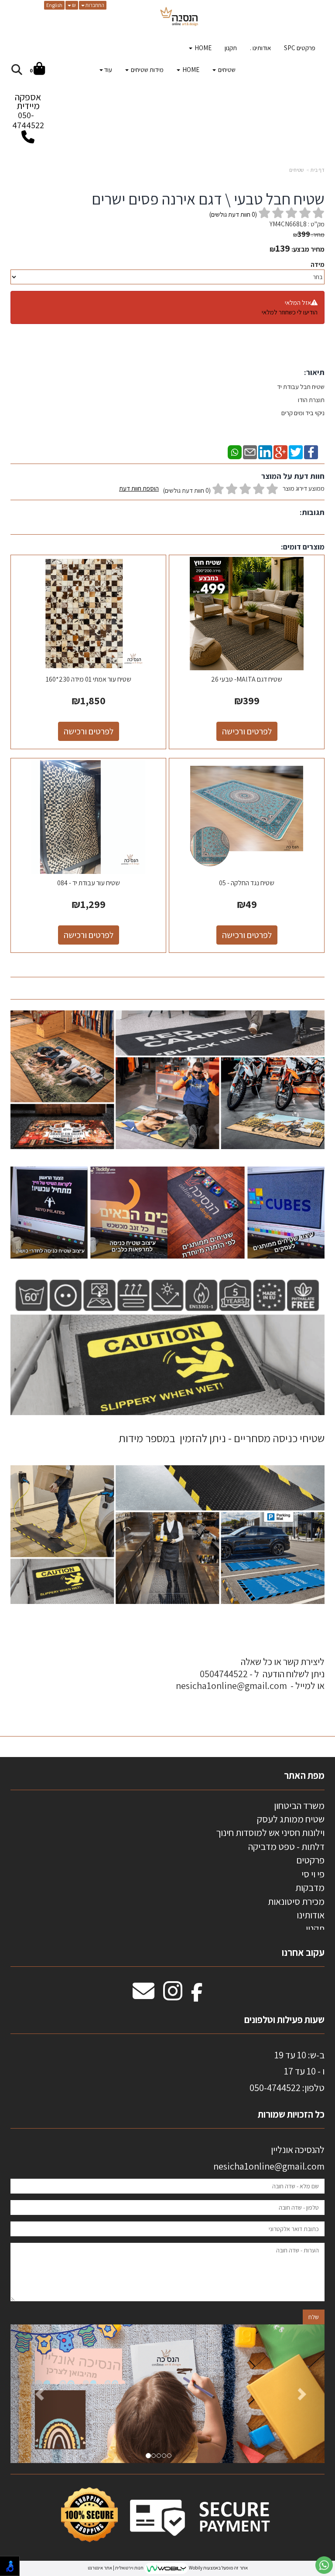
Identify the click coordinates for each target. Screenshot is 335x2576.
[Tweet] (296, 451)
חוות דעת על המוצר (293, 476)
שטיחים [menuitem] (226, 70)
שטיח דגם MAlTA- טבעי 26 (247, 679)
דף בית (318, 170)
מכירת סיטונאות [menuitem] (296, 1901)
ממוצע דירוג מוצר (222, 489)
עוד (108, 70)
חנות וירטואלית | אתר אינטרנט (116, 2568)
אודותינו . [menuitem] (260, 48)
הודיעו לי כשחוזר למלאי (290, 312)
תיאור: (314, 372)
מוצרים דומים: (303, 547)
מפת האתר (304, 1775)
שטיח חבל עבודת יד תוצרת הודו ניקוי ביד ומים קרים (300, 400)
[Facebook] (311, 451)
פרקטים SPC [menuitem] (300, 48)
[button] (34, 2394)
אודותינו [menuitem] (311, 1915)
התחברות (94, 5)
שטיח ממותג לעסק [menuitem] (291, 1819)
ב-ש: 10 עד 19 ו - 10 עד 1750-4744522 (287, 2071)
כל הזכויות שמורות (290, 2114)
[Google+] (280, 451)
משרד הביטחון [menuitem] (299, 1805)
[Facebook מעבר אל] (197, 1996)
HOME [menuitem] (202, 48)
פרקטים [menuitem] (310, 1860)
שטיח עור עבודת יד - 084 (89, 883)
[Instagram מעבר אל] (173, 1996)
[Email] (250, 451)
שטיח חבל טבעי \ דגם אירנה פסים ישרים (208, 199)
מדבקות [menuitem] (310, 1887)
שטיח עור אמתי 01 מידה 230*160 (89, 679)
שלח (314, 2317)
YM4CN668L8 (288, 224)
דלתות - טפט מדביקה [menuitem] (286, 1846)
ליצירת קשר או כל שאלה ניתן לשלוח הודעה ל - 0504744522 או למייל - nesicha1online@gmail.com (250, 1674)
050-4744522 (28, 120)
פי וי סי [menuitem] (313, 1874)
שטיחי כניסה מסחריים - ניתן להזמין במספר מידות (222, 1438)
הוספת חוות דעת (139, 488)
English (54, 5)
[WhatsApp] (235, 451)
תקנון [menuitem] (231, 48)
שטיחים (297, 170)
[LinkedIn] (265, 451)
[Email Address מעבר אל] (144, 1996)
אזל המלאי (298, 302)
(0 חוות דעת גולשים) (187, 490)
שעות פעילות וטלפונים (284, 2020)
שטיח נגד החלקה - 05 (247, 883)
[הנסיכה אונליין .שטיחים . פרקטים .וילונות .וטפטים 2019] (179, 17)
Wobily (195, 2568)
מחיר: (309, 235)
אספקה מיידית (28, 111)
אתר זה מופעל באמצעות (168, 2568)
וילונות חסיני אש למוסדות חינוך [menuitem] (270, 1832)
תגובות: (312, 512)
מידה (318, 264)
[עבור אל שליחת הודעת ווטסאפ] (324, 2565)
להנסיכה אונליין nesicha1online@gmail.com (269, 2158)
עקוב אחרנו (303, 1952)
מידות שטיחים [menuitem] (147, 70)
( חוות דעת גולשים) (233, 214)
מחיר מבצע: (308, 249)
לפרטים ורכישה (247, 731)
